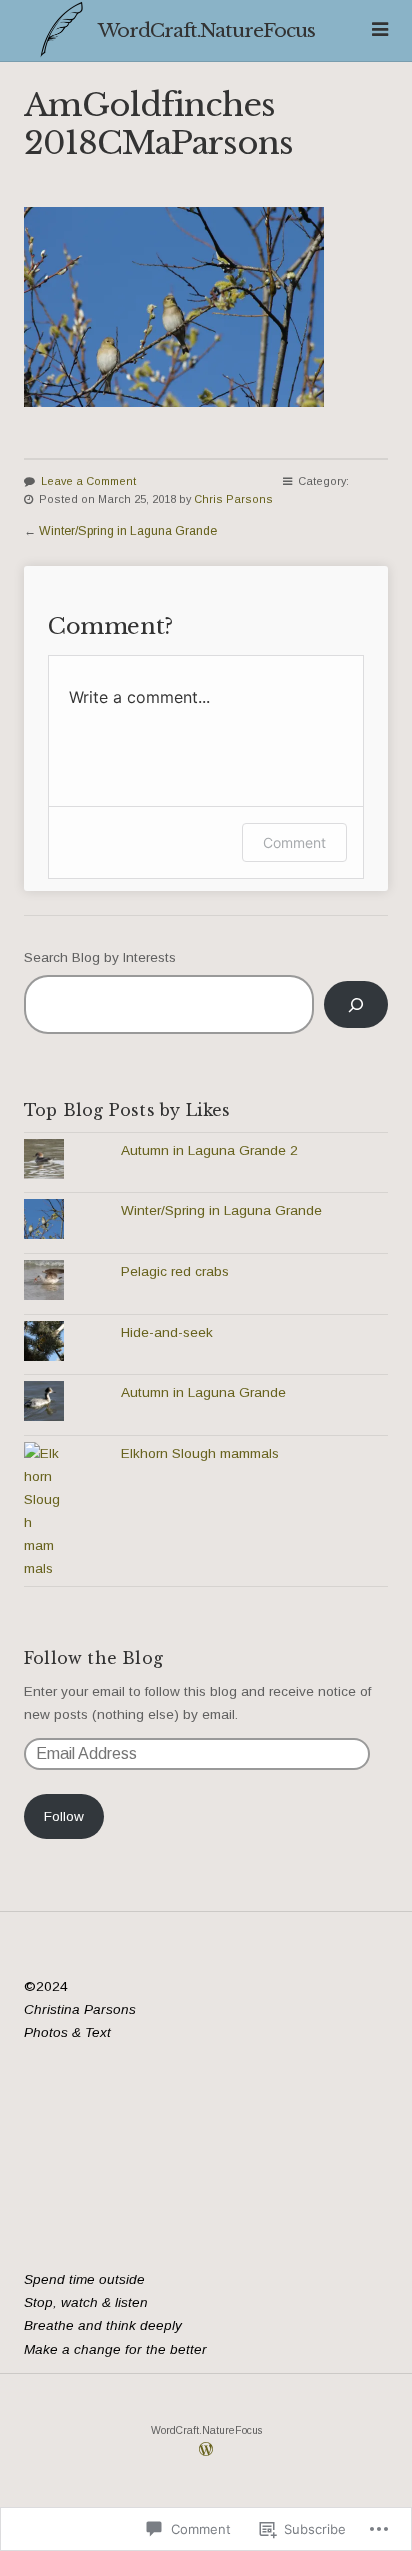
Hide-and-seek (167, 1332)
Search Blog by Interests (100, 957)
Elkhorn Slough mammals (200, 1453)
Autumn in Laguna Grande (203, 1392)
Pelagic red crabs (175, 1271)
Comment (294, 842)
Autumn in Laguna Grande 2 (209, 1150)
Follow (64, 1816)
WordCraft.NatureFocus (206, 30)
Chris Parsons (233, 499)
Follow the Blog (93, 1658)
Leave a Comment (88, 481)
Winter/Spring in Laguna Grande (128, 531)
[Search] (356, 1004)
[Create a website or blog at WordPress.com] (206, 2451)
